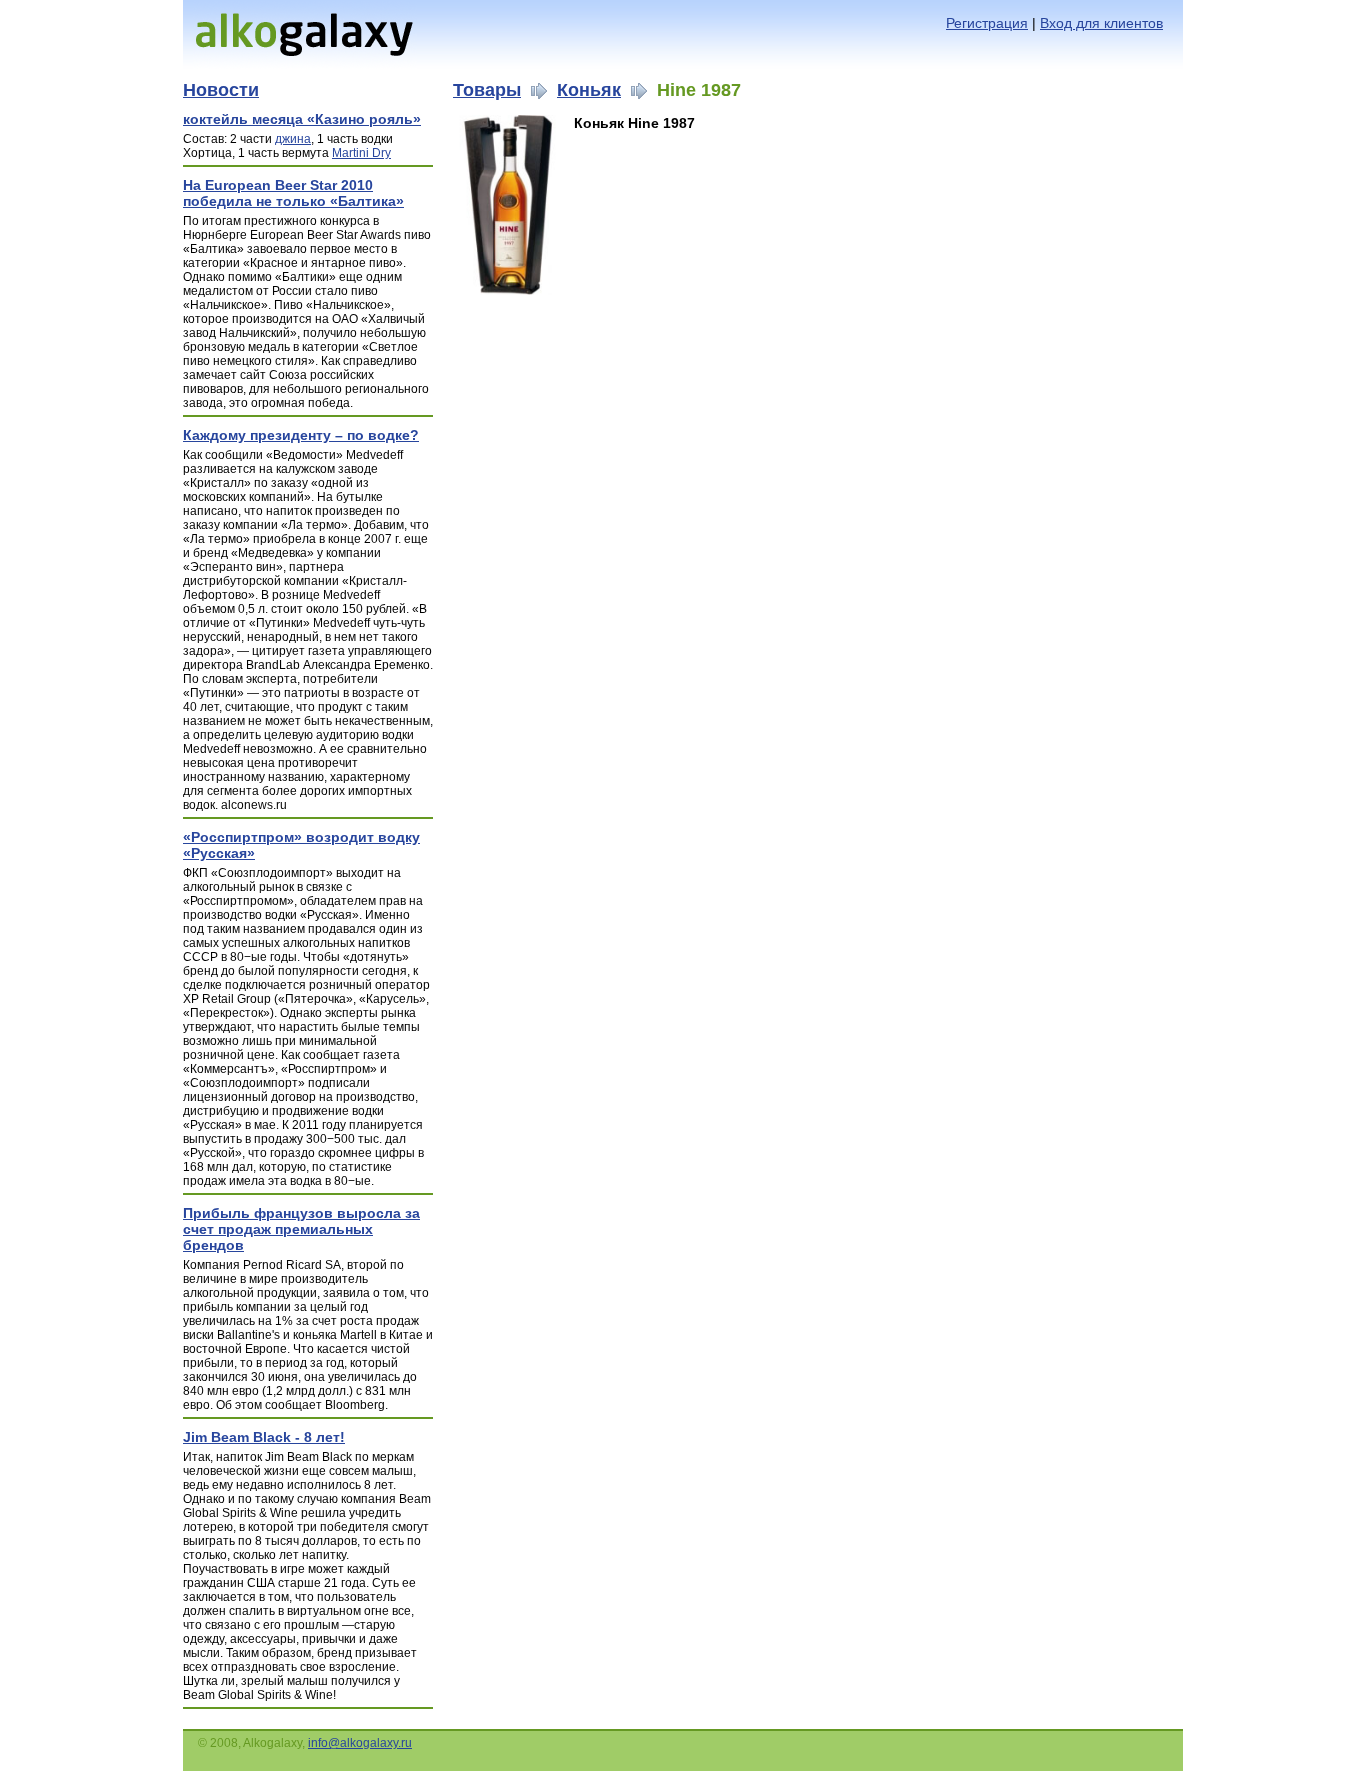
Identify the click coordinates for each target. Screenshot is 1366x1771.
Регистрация (987, 23)
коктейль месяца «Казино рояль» (302, 119)
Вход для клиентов (1101, 23)
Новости (221, 90)
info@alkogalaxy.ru (360, 1743)
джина (293, 139)
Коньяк (589, 90)
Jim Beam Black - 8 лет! (264, 1437)
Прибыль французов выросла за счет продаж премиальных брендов (301, 1229)
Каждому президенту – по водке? (301, 435)
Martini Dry (361, 153)
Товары (487, 90)
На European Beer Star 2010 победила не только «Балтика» (293, 193)
